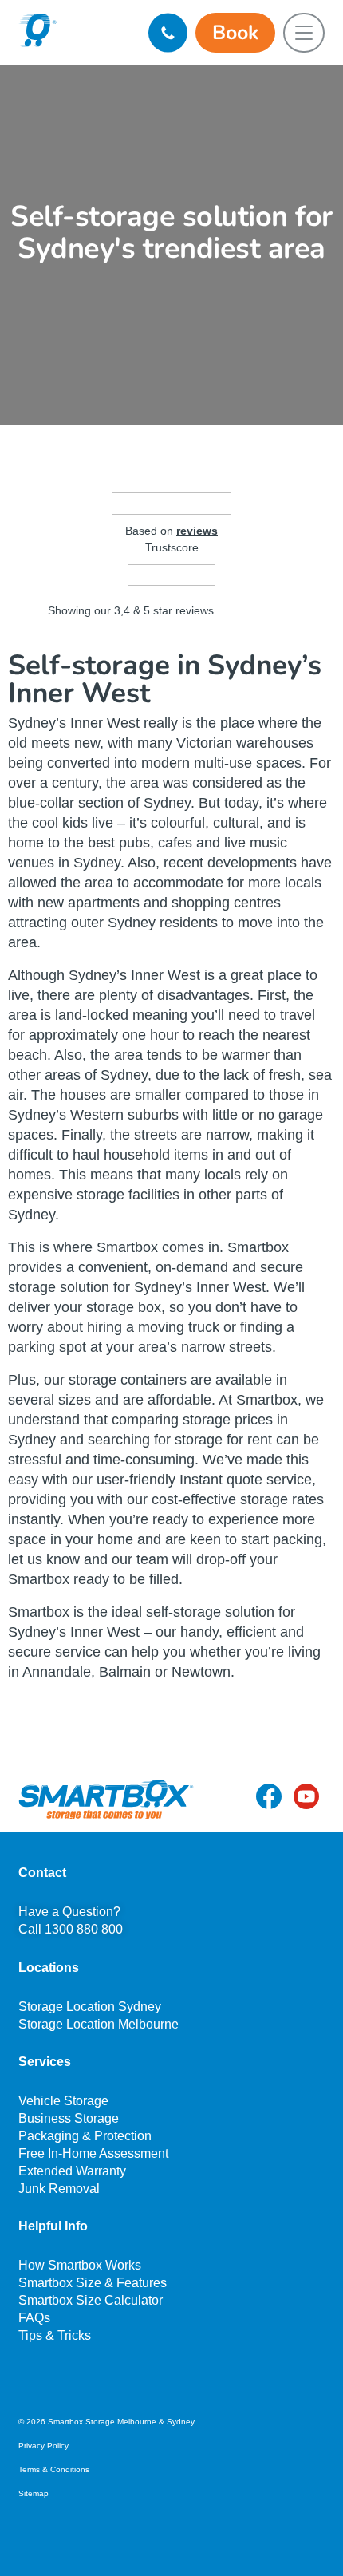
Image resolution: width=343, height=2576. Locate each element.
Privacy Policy (43, 2446)
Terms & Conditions (54, 2469)
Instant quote (221, 1480)
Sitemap (34, 2493)
